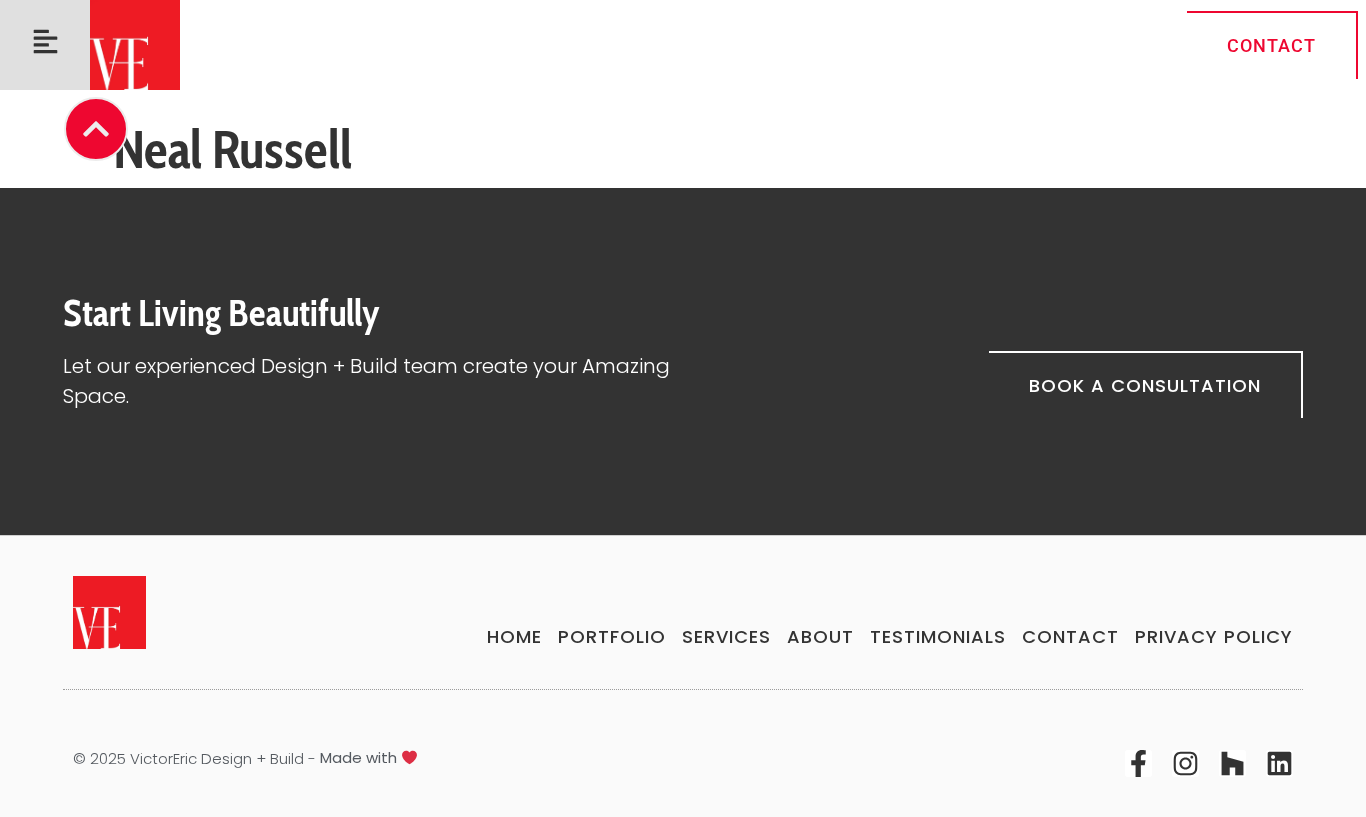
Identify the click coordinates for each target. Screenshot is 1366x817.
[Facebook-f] (1138, 763)
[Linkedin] (1279, 763)
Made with (360, 757)
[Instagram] (1185, 763)
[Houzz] (1232, 763)
